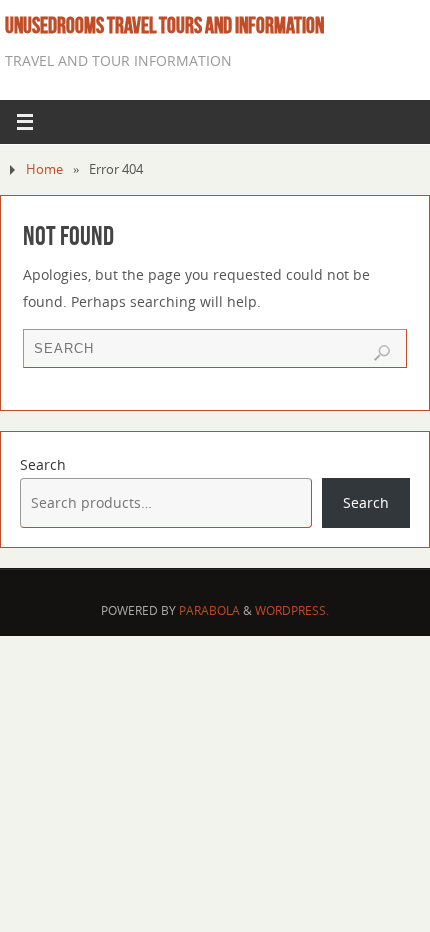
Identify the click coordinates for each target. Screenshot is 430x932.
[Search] (382, 353)
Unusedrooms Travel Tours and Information (164, 25)
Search (43, 464)
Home (44, 169)
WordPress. (292, 610)
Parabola (209, 610)
